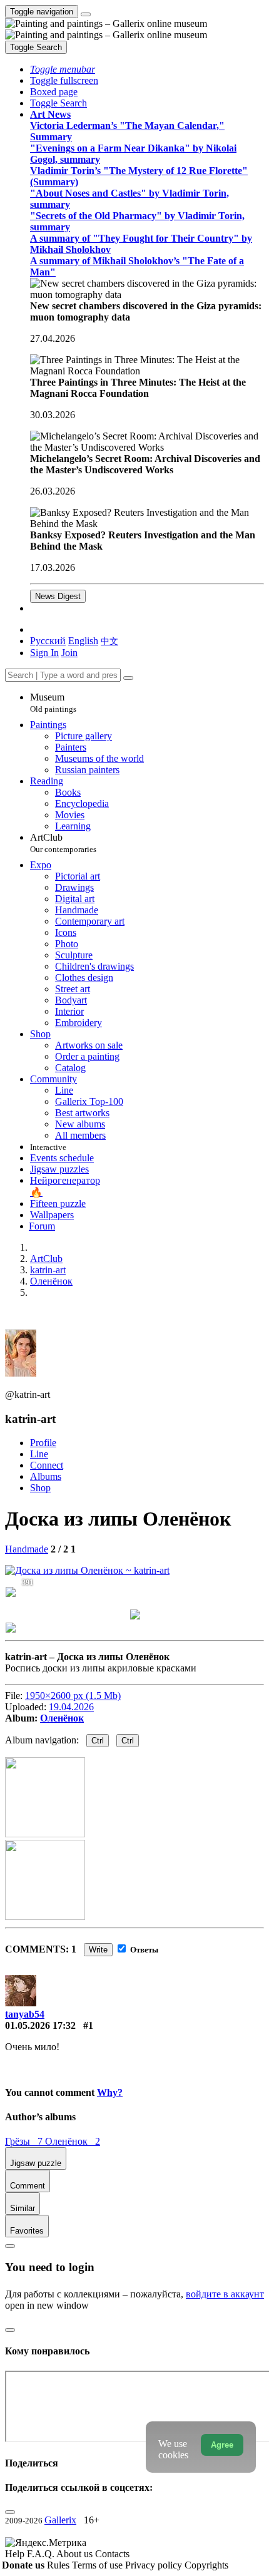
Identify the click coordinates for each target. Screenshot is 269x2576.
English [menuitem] (83, 641)
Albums (46, 1476)
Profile (43, 1443)
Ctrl (98, 1741)
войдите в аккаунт (225, 2294)
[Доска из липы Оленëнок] (87, 1570)
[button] (63, 69)
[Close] (128, 678)
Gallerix (60, 2520)
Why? (110, 2092)
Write (98, 1950)
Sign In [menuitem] (44, 653)
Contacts (112, 2554)
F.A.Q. (42, 2554)
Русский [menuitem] (48, 641)
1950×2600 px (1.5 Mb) (73, 1696)
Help (16, 2554)
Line (39, 1454)
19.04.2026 (71, 1707)
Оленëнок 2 (73, 2141)
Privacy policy (155, 2565)
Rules (59, 2565)
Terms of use (99, 2565)
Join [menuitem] (69, 653)
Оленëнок (62, 1718)
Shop (40, 1488)
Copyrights (206, 2565)
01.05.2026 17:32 (40, 2025)
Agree (222, 2445)
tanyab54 (25, 2014)
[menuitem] (109, 641)
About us (76, 2554)
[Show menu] (86, 14)
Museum (53, 703)
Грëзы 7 (25, 2141)
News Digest (58, 596)
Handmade (27, 1549)
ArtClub (63, 843)
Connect (47, 1465)
